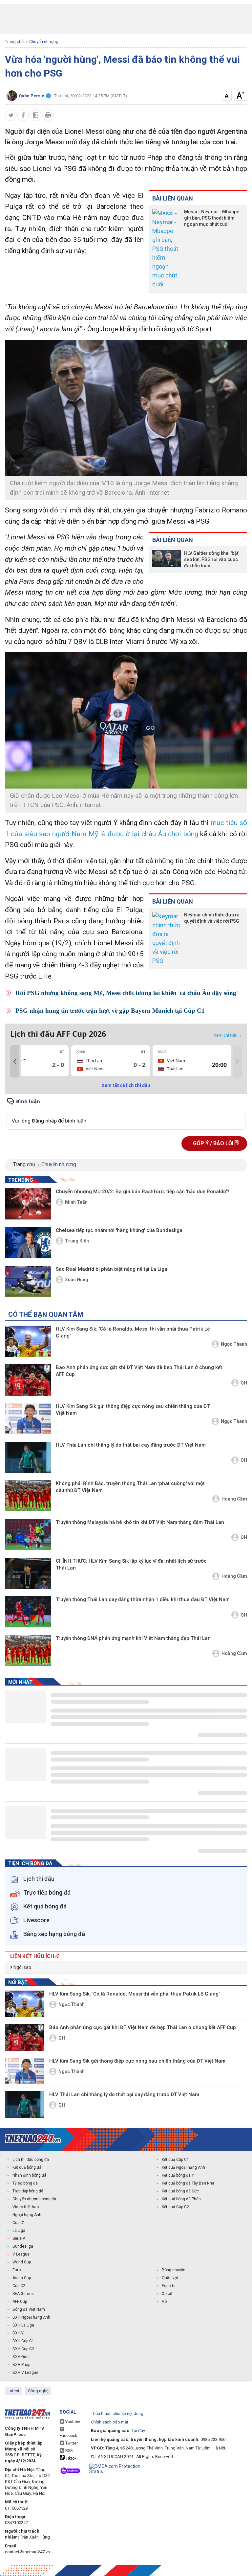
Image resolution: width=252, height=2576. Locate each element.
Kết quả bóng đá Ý (178, 2175)
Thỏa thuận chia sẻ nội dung (117, 2413)
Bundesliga (23, 2246)
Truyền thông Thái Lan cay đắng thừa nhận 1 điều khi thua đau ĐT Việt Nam (143, 1599)
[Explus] (126, 1113)
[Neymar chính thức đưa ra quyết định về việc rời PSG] (167, 938)
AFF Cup (20, 2302)
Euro (17, 2270)
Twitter (71, 2443)
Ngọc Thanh (234, 1344)
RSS (68, 2451)
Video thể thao (26, 2207)
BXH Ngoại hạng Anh (31, 2317)
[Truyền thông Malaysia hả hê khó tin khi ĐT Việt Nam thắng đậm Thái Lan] (28, 1535)
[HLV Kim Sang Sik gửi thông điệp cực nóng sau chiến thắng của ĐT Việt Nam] (28, 1418)
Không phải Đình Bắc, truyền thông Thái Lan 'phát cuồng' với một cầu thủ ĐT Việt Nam (130, 1487)
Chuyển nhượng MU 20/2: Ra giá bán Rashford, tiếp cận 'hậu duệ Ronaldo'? (143, 1192)
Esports (169, 2286)
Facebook (68, 2436)
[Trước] (15, 1061)
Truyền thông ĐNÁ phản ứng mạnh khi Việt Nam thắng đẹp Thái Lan (133, 1638)
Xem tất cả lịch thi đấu (126, 1085)
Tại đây (138, 2431)
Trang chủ (14, 42)
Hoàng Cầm (234, 1499)
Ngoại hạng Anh (27, 2215)
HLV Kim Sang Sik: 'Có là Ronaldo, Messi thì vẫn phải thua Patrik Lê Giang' (133, 1332)
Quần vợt (170, 2278)
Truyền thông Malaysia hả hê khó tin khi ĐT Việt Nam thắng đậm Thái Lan (140, 1522)
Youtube (72, 2422)
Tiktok (71, 2458)
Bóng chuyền (174, 2270)
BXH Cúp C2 (23, 2349)
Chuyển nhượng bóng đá (34, 2199)
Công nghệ (38, 2391)
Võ (164, 2302)
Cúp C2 (19, 2286)
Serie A (19, 2238)
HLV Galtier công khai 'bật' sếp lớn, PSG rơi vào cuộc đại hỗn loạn (212, 559)
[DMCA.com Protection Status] (123, 2469)
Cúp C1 (19, 2223)
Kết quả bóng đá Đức (180, 2191)
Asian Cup (22, 2278)
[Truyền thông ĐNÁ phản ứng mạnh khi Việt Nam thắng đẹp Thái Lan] (28, 1651)
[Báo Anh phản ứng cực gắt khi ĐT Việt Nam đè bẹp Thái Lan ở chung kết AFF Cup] (28, 1380)
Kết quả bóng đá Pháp (181, 2199)
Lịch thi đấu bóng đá (31, 2160)
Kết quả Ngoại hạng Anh (183, 2167)
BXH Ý (18, 2333)
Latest (13, 2391)
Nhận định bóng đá (29, 2175)
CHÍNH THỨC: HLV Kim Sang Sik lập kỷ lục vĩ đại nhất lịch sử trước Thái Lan (131, 1564)
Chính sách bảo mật (110, 2422)
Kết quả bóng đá (27, 2167)
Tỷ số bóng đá (25, 2183)
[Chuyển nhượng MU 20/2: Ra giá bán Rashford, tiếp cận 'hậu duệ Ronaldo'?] (28, 1204)
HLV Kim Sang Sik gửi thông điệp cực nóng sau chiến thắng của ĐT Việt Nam (133, 1410)
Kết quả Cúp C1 (175, 2160)
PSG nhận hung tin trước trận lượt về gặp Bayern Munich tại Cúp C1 (110, 1011)
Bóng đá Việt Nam (29, 2309)
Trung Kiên (77, 1241)
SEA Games (23, 2294)
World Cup (22, 2262)
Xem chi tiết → (228, 1035)
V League (21, 2254)
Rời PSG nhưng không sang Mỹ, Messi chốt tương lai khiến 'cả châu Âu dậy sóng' (127, 993)
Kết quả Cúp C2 (175, 2207)
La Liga (19, 2231)
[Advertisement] (126, 19)
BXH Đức (21, 2357)
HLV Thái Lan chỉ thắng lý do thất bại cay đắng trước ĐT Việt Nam (131, 1445)
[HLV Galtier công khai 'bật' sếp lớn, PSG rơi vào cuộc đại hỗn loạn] (167, 560)
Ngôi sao (22, 1967)
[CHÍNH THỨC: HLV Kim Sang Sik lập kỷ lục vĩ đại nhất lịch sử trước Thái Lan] (28, 1573)
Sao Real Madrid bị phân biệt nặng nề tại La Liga (112, 1269)
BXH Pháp (21, 2365)
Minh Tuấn (76, 1202)
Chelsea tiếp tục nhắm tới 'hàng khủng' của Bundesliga (119, 1230)
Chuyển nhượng (44, 42)
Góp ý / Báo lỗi (214, 1143)
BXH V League (25, 2373)
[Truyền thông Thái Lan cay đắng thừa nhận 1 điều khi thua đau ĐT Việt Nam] (28, 1612)
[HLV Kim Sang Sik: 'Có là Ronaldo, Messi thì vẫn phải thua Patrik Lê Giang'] (28, 1341)
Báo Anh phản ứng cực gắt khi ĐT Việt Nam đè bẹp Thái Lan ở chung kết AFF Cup (139, 1371)
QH (244, 1383)
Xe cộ (167, 2294)
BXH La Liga (23, 2325)
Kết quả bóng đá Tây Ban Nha (188, 2183)
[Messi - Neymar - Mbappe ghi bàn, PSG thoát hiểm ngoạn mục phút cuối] (167, 249)
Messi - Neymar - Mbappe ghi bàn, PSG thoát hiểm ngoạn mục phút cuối (212, 218)
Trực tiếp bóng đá (28, 2191)
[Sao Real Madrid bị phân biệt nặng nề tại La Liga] (28, 1281)
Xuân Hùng (77, 1280)
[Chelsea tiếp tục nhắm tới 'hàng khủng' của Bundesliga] (28, 1243)
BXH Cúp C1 (23, 2341)
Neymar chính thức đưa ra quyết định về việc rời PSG (212, 918)
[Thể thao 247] (33, 2139)
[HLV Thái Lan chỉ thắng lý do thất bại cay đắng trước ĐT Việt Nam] (28, 1457)
